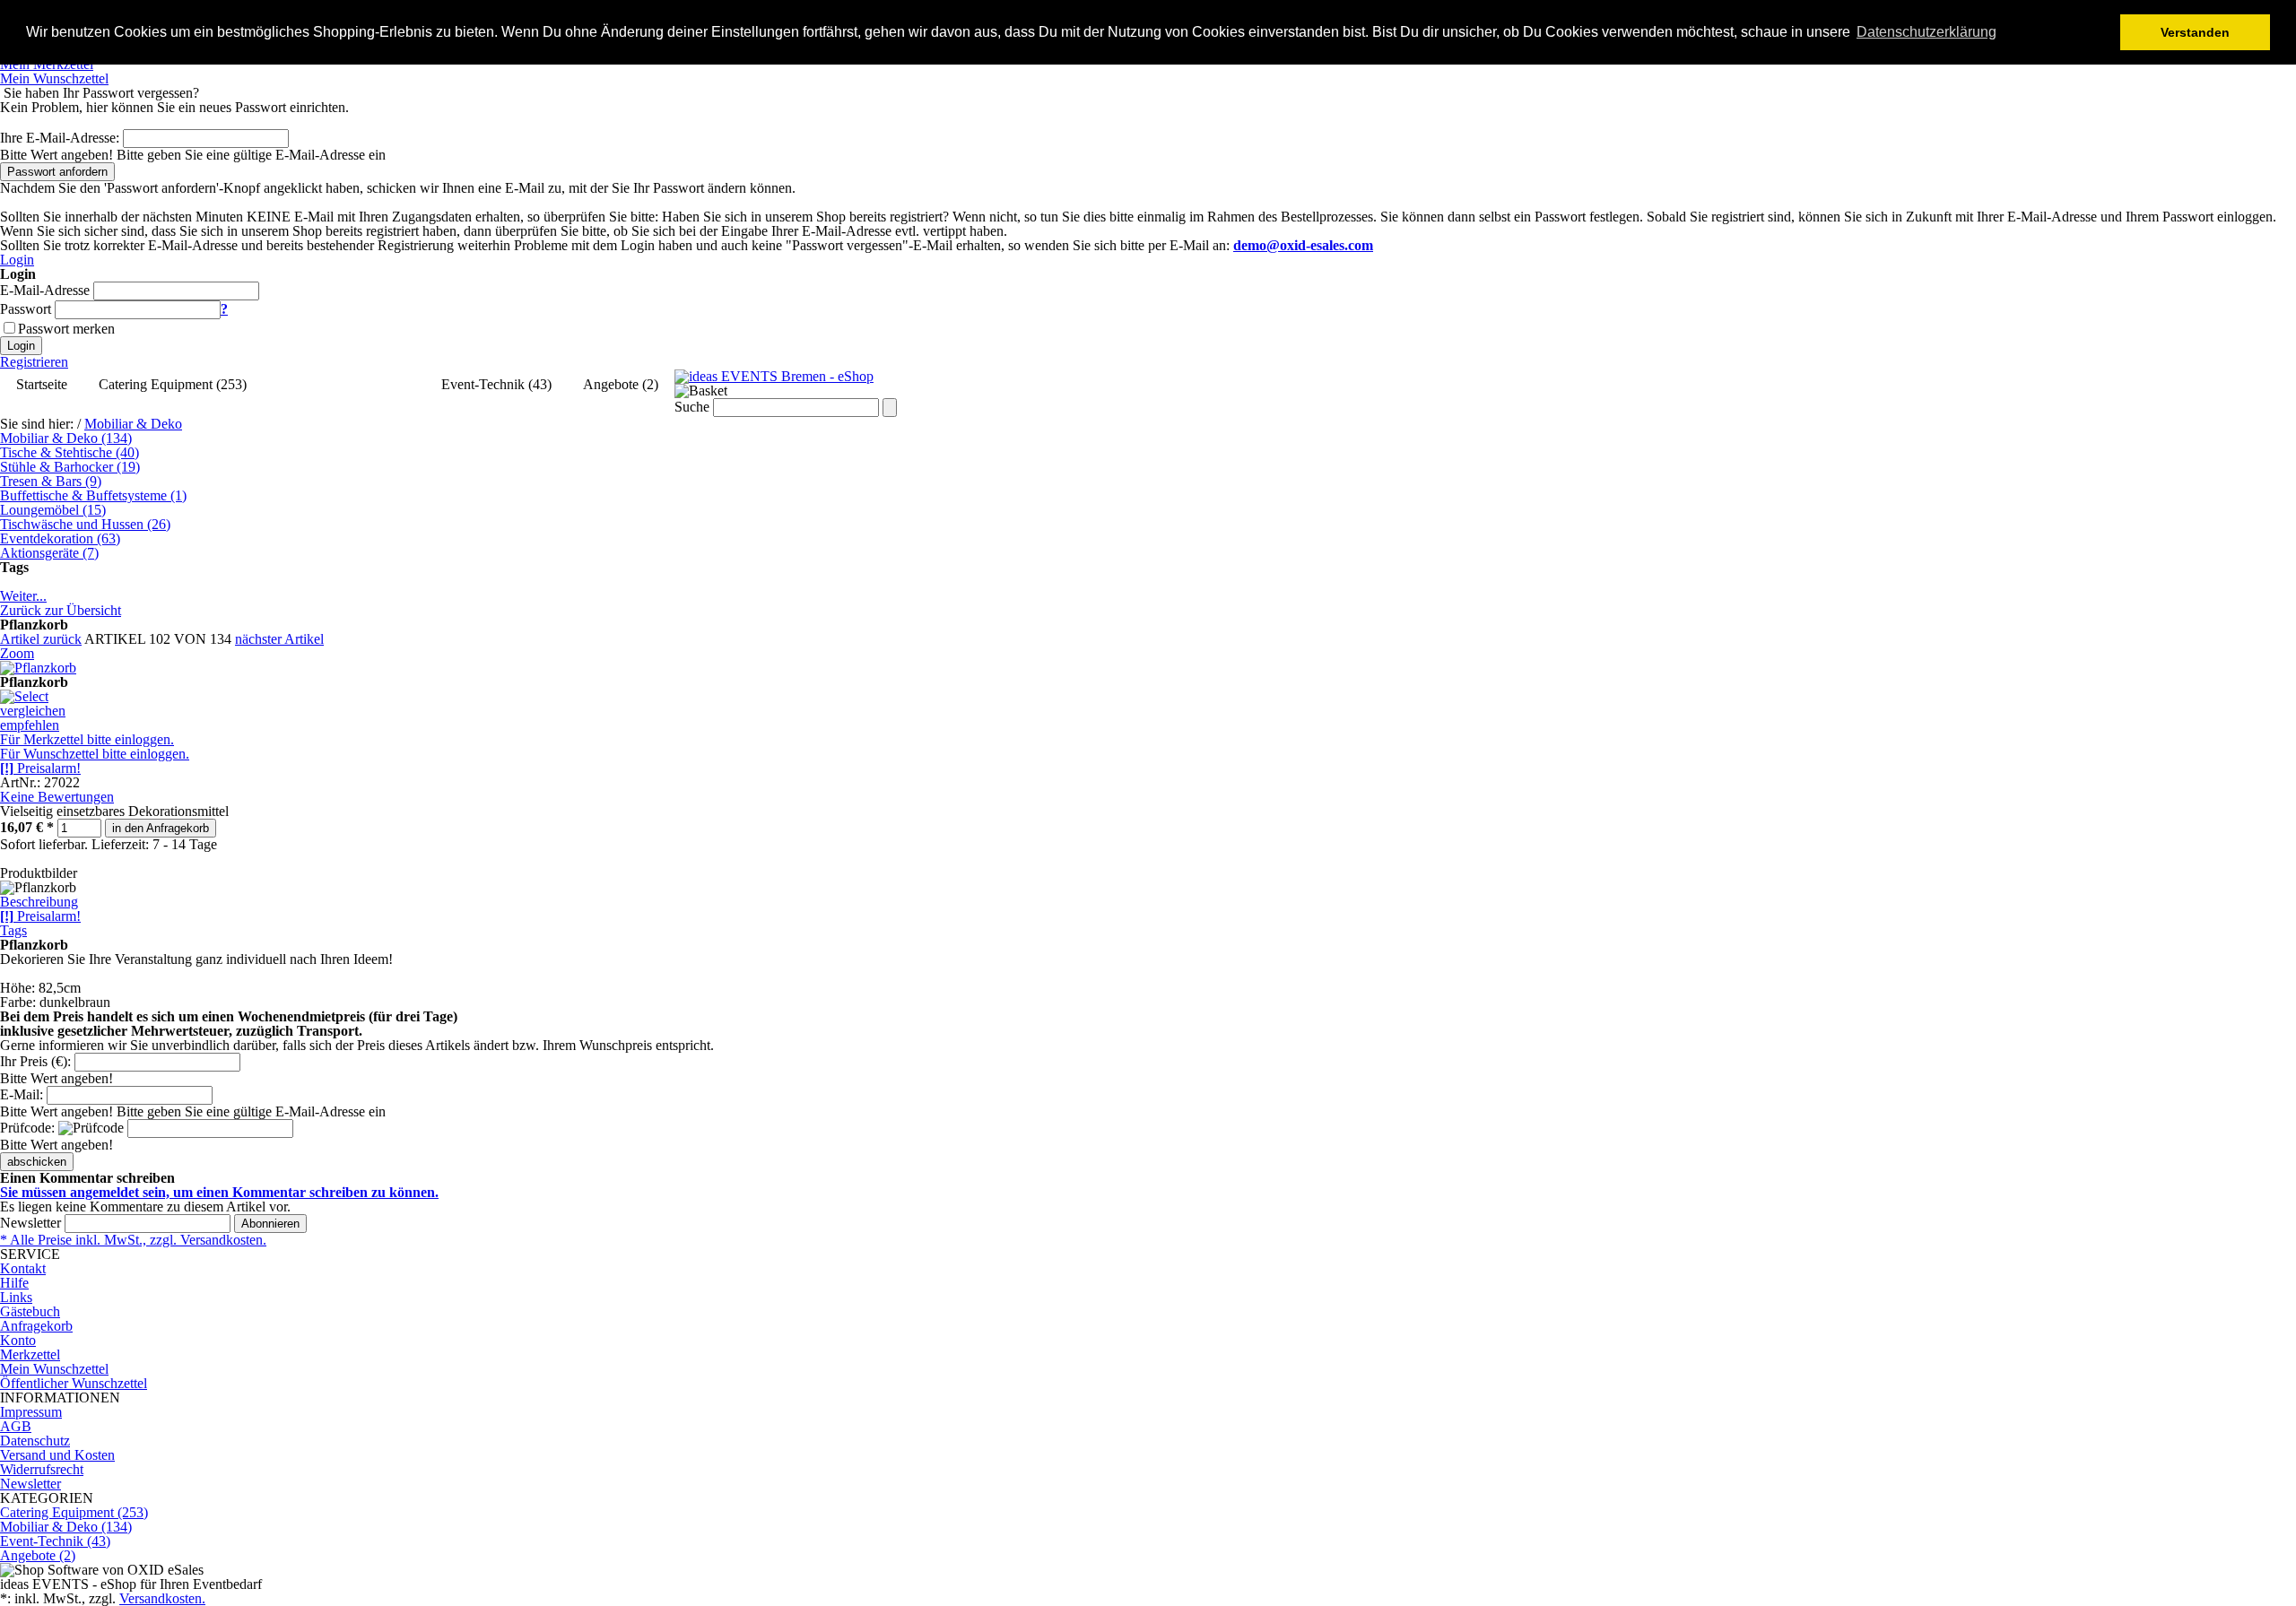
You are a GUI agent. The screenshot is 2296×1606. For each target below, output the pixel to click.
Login (17, 260)
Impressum (31, 1412)
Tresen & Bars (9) (51, 481)
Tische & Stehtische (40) (70, 452)
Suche (692, 407)
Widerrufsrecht (42, 1469)
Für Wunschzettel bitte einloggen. (95, 754)
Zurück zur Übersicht (61, 610)
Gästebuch (30, 1311)
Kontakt (23, 1268)
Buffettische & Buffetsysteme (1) (93, 495)
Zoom (17, 653)
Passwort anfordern (57, 172)
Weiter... (23, 596)
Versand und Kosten (57, 1455)
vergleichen (33, 711)
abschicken (37, 1162)
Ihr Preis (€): (35, 1061)
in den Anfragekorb (161, 828)
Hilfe (14, 1283)
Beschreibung (39, 902)
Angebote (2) (621, 384)
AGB (16, 1426)
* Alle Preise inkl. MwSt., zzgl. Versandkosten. (133, 1240)
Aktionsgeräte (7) (49, 553)
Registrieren (34, 362)
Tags (13, 930)
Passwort (26, 309)
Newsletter (30, 1223)
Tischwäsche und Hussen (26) (85, 524)
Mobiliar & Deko (133, 424)
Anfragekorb (36, 1326)
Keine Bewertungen (57, 797)
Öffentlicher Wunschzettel (74, 1383)
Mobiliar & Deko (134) (344, 384)
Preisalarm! (40, 768)
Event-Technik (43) (496, 384)
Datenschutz (35, 1441)
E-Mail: (22, 1094)
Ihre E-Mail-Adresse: (60, 138)
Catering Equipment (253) (173, 384)
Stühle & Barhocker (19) (70, 467)
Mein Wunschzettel (54, 1369)
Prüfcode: (27, 1128)
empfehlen (30, 725)
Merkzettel (30, 1354)
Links (16, 1297)
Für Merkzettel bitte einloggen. (87, 739)
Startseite (42, 384)
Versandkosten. (162, 1598)
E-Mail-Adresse (45, 290)
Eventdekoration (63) (60, 538)
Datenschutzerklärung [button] (1926, 32)
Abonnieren (270, 1224)
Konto (18, 1340)
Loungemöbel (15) (53, 510)
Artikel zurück (41, 639)
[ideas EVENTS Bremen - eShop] (774, 376)
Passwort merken (66, 329)
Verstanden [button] (2195, 32)
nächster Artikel (279, 639)
